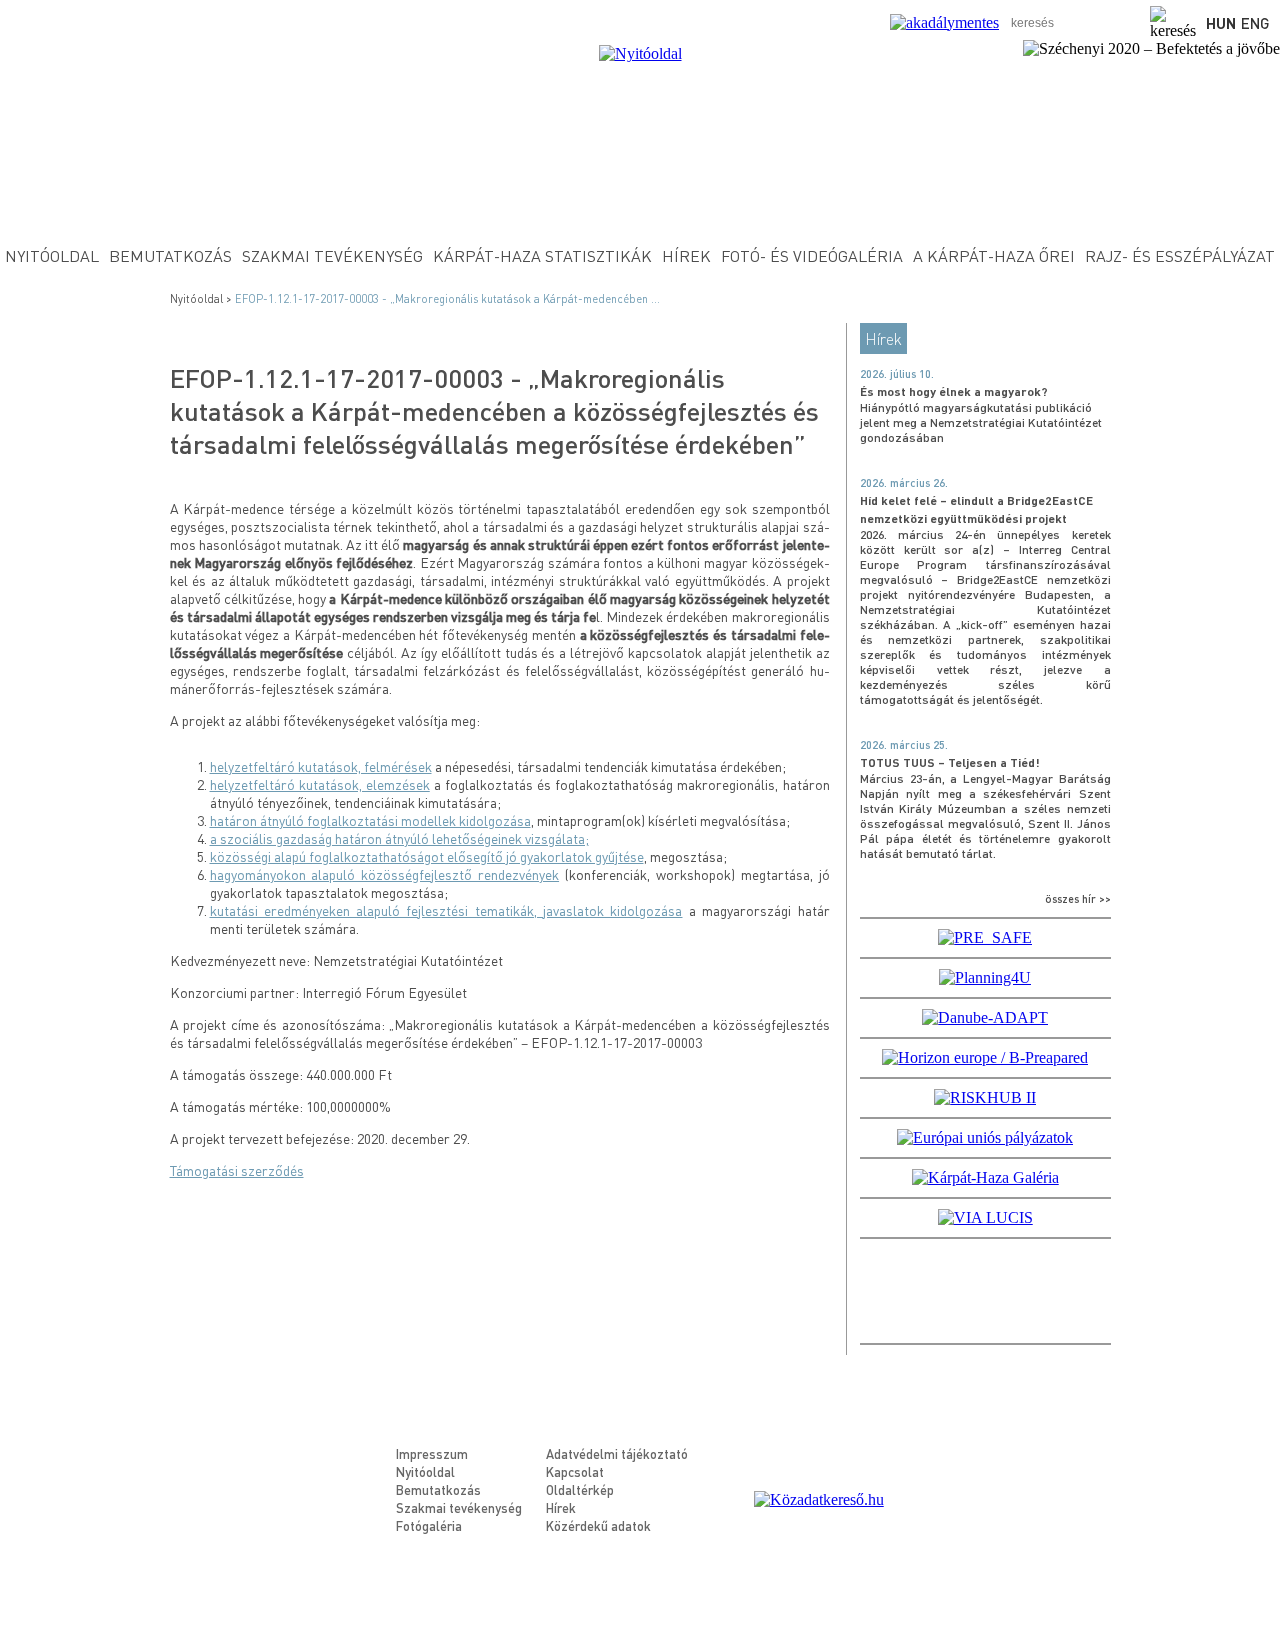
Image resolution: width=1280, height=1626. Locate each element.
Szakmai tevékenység (332, 255)
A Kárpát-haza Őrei (994, 255)
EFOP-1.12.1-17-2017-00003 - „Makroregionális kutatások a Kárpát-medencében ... (447, 299)
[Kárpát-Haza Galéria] (985, 1177)
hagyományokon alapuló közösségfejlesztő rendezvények (385, 874)
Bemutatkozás (170, 255)
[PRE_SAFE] (985, 937)
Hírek (686, 255)
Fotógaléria (429, 1525)
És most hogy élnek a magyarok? (954, 391)
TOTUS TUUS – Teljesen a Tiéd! (950, 762)
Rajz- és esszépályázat (1180, 255)
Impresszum (432, 1453)
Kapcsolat (575, 1471)
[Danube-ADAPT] (985, 1017)
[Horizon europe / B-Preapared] (985, 1057)
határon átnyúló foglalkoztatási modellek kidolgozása (370, 820)
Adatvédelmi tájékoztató (617, 1453)
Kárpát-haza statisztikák (542, 255)
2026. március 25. (904, 745)
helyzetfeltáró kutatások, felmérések (321, 766)
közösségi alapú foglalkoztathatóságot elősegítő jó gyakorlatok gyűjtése (427, 856)
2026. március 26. (904, 483)
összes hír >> (1078, 899)
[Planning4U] (985, 977)
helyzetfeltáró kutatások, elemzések (320, 784)
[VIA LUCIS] (985, 1217)
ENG (1255, 23)
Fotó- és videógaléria (812, 255)
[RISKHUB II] (985, 1097)
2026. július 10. (897, 374)
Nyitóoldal (52, 255)
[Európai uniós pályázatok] (985, 1137)
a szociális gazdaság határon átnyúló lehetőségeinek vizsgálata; (399, 838)
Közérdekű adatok (598, 1525)
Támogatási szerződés (237, 1170)
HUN (1221, 23)
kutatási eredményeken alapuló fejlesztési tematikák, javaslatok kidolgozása (446, 910)
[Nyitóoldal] (640, 53)
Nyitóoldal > (202, 299)
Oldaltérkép (580, 1489)
